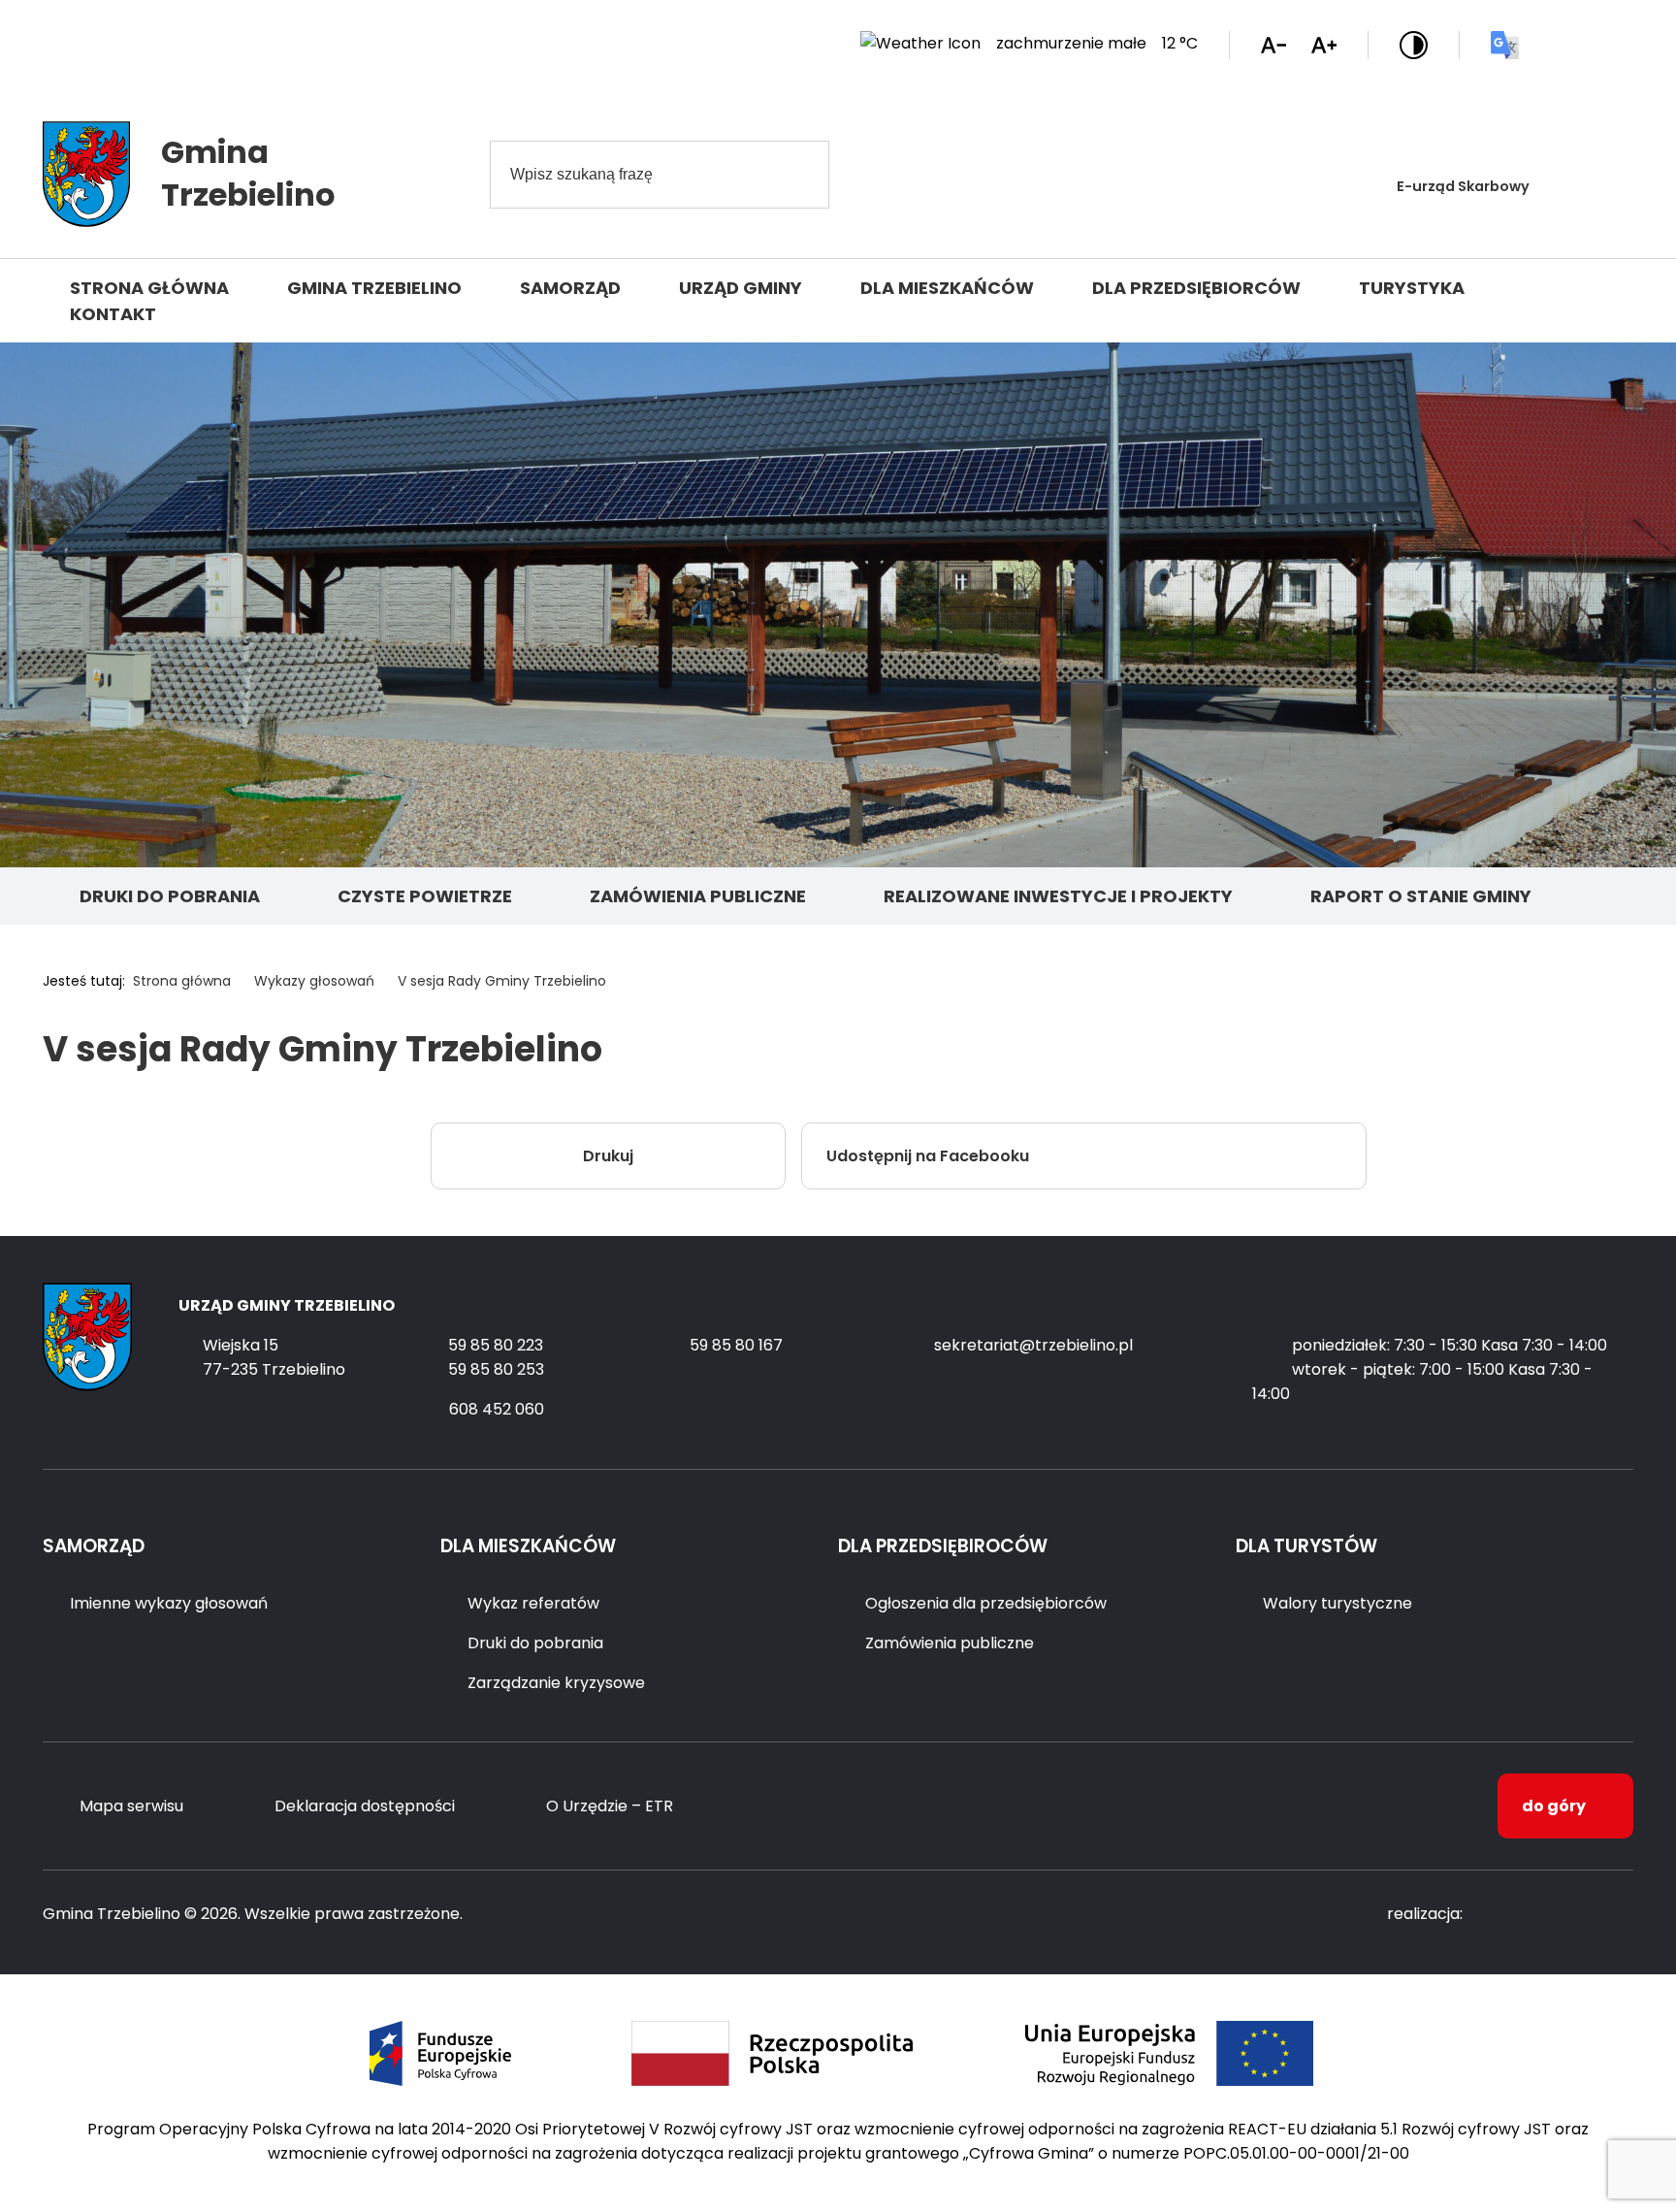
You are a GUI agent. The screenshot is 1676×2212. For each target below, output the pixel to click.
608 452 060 (497, 1409)
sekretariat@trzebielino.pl (1033, 1345)
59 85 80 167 (736, 1345)
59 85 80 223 (496, 1345)
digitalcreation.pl (1556, 1915)
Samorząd (570, 288)
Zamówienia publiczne (698, 896)
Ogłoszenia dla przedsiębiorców (986, 1603)
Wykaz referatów (533, 1603)
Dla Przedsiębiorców (1196, 288)
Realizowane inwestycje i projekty (1058, 896)
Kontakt (113, 314)
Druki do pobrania (170, 896)
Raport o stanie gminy (1421, 896)
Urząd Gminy (741, 288)
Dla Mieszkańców (947, 288)
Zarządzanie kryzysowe (556, 1683)
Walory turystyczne (1338, 1603)
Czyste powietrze (425, 896)
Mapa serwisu (131, 1806)
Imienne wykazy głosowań (169, 1603)
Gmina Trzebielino (374, 288)
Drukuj (608, 1156)
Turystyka (1412, 288)
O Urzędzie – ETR (610, 1806)
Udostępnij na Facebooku (928, 1156)
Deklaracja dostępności (365, 1806)
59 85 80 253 (496, 1369)
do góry (1554, 1806)
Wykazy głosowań (314, 981)
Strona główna (149, 288)
